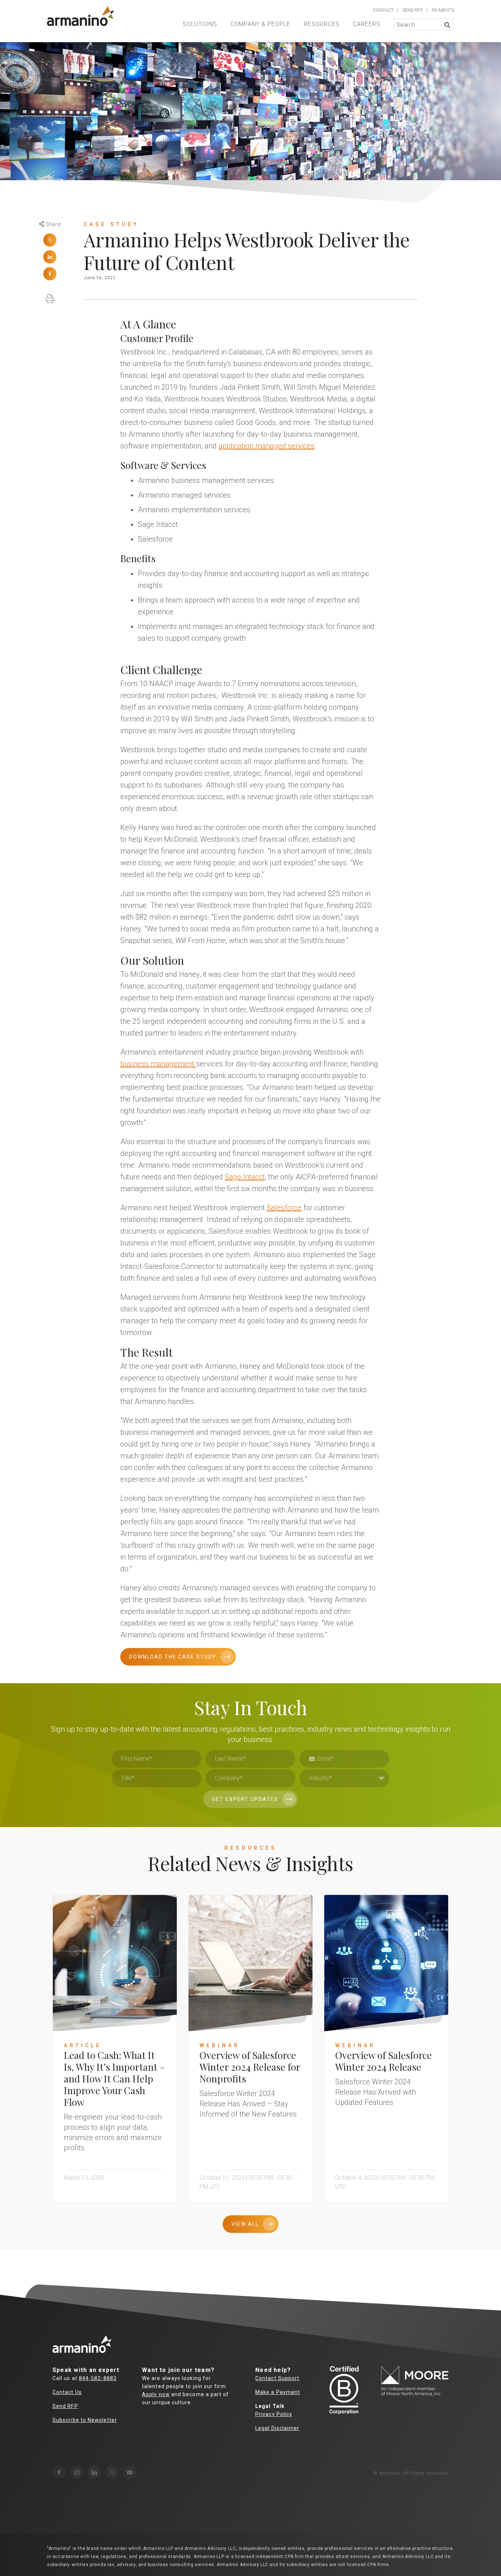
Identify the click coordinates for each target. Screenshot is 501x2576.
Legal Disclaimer (277, 2428)
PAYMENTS (443, 10)
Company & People (260, 24)
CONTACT (383, 10)
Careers (367, 24)
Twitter (50, 240)
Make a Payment (278, 2392)
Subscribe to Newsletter (85, 2420)
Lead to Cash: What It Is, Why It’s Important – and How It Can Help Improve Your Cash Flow (115, 2079)
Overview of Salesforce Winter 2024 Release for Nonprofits (250, 2067)
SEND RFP (413, 10)
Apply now (156, 2394)
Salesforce (284, 1208)
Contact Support (277, 2378)
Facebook (50, 274)
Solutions (200, 24)
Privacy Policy (274, 2414)
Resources (322, 24)
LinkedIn (50, 257)
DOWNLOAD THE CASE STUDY (173, 1657)
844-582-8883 (98, 2378)
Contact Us (67, 2392)
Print (50, 295)
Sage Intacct (245, 1177)
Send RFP (65, 2406)
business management (158, 1064)
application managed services (267, 446)
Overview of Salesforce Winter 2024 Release (383, 2061)
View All (245, 2224)
